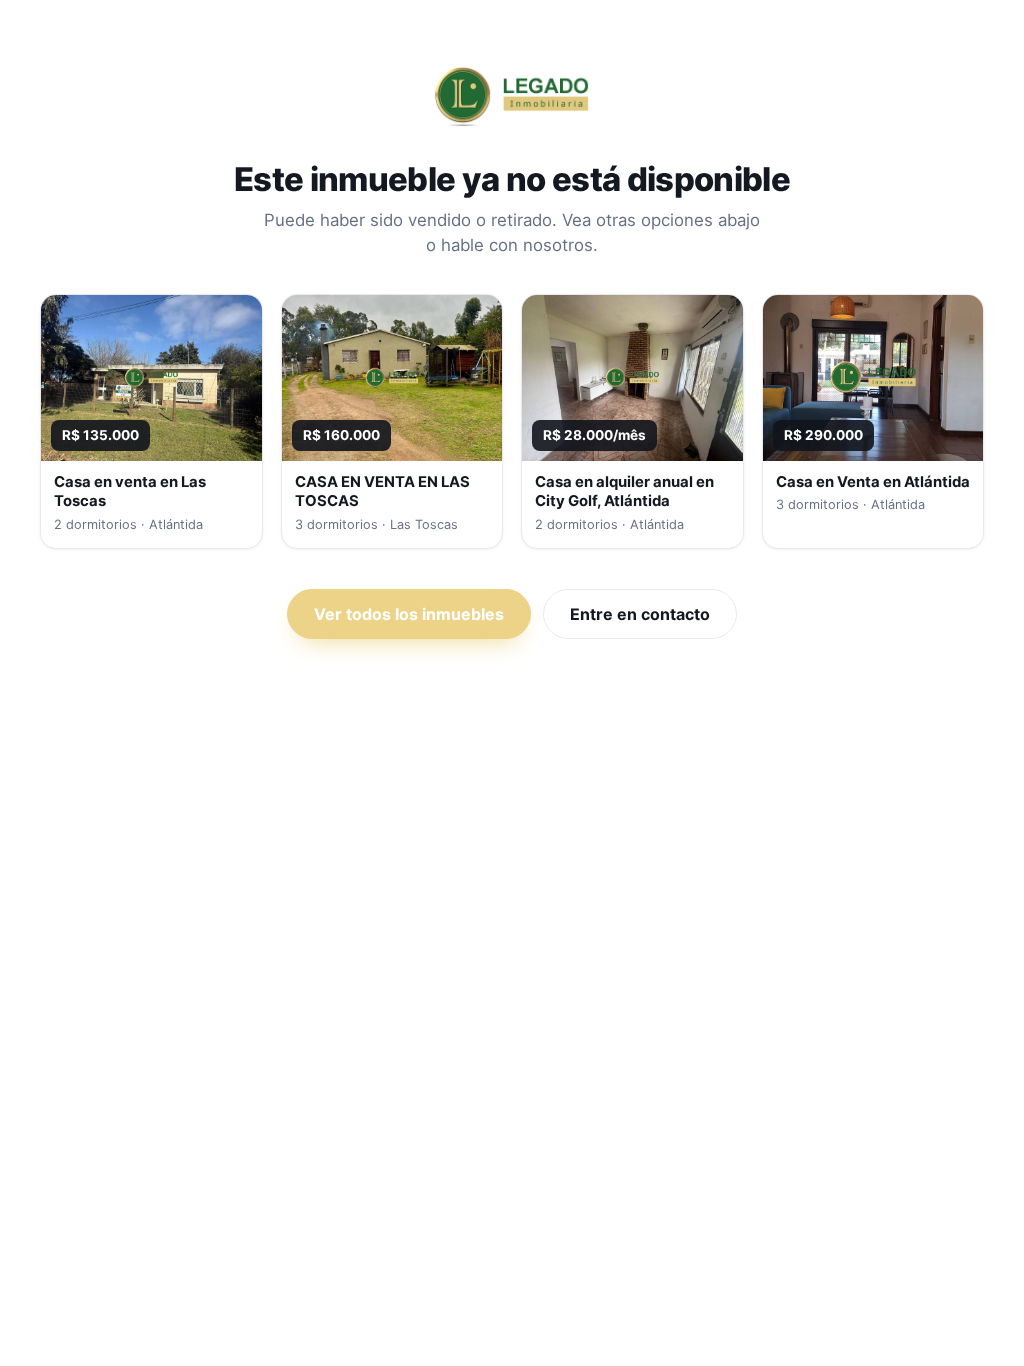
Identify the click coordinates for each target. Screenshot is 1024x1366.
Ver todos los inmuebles (409, 614)
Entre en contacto (640, 614)
